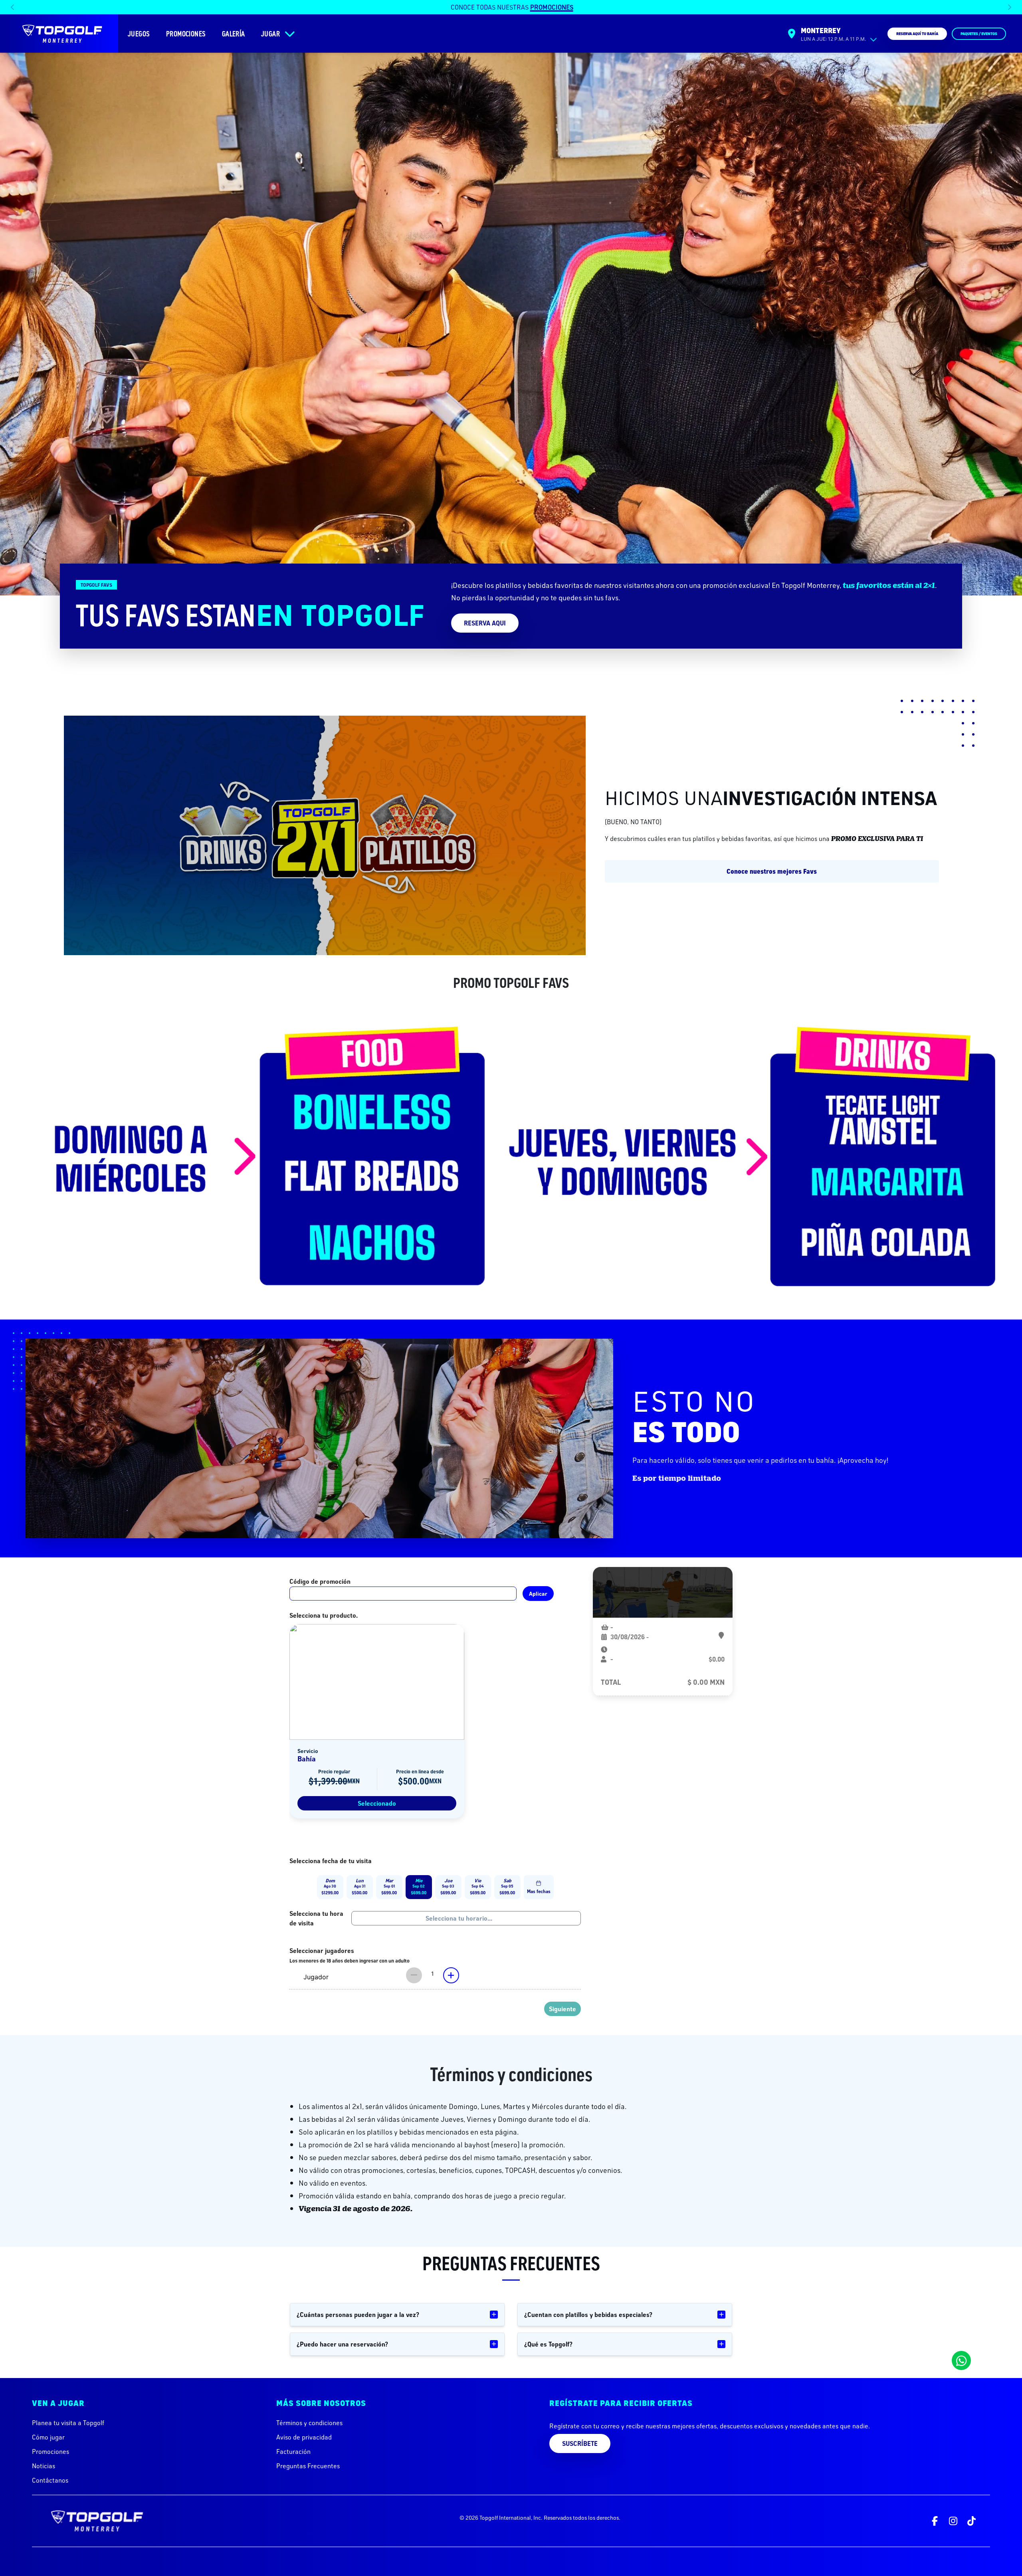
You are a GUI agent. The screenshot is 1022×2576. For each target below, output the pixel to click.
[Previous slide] (13, 7)
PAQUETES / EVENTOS (979, 34)
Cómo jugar (48, 2437)
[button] (330, 1887)
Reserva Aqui (485, 623)
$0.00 (717, 1659)
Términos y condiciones (309, 2423)
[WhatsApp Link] (961, 2360)
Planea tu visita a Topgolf (68, 2423)
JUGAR (270, 34)
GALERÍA (234, 34)
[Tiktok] (971, 2521)
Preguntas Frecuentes (308, 2466)
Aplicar (538, 1594)
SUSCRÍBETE (580, 2443)
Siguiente (562, 2009)
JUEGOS (139, 34)
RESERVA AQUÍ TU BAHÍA (917, 34)
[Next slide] (1009, 7)
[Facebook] (935, 2521)
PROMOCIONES (186, 34)
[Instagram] (953, 2521)
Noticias (44, 2466)
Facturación (293, 2451)
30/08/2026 (628, 1637)
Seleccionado (377, 1803)
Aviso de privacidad (304, 2437)
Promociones (51, 2451)
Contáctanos (50, 2480)
